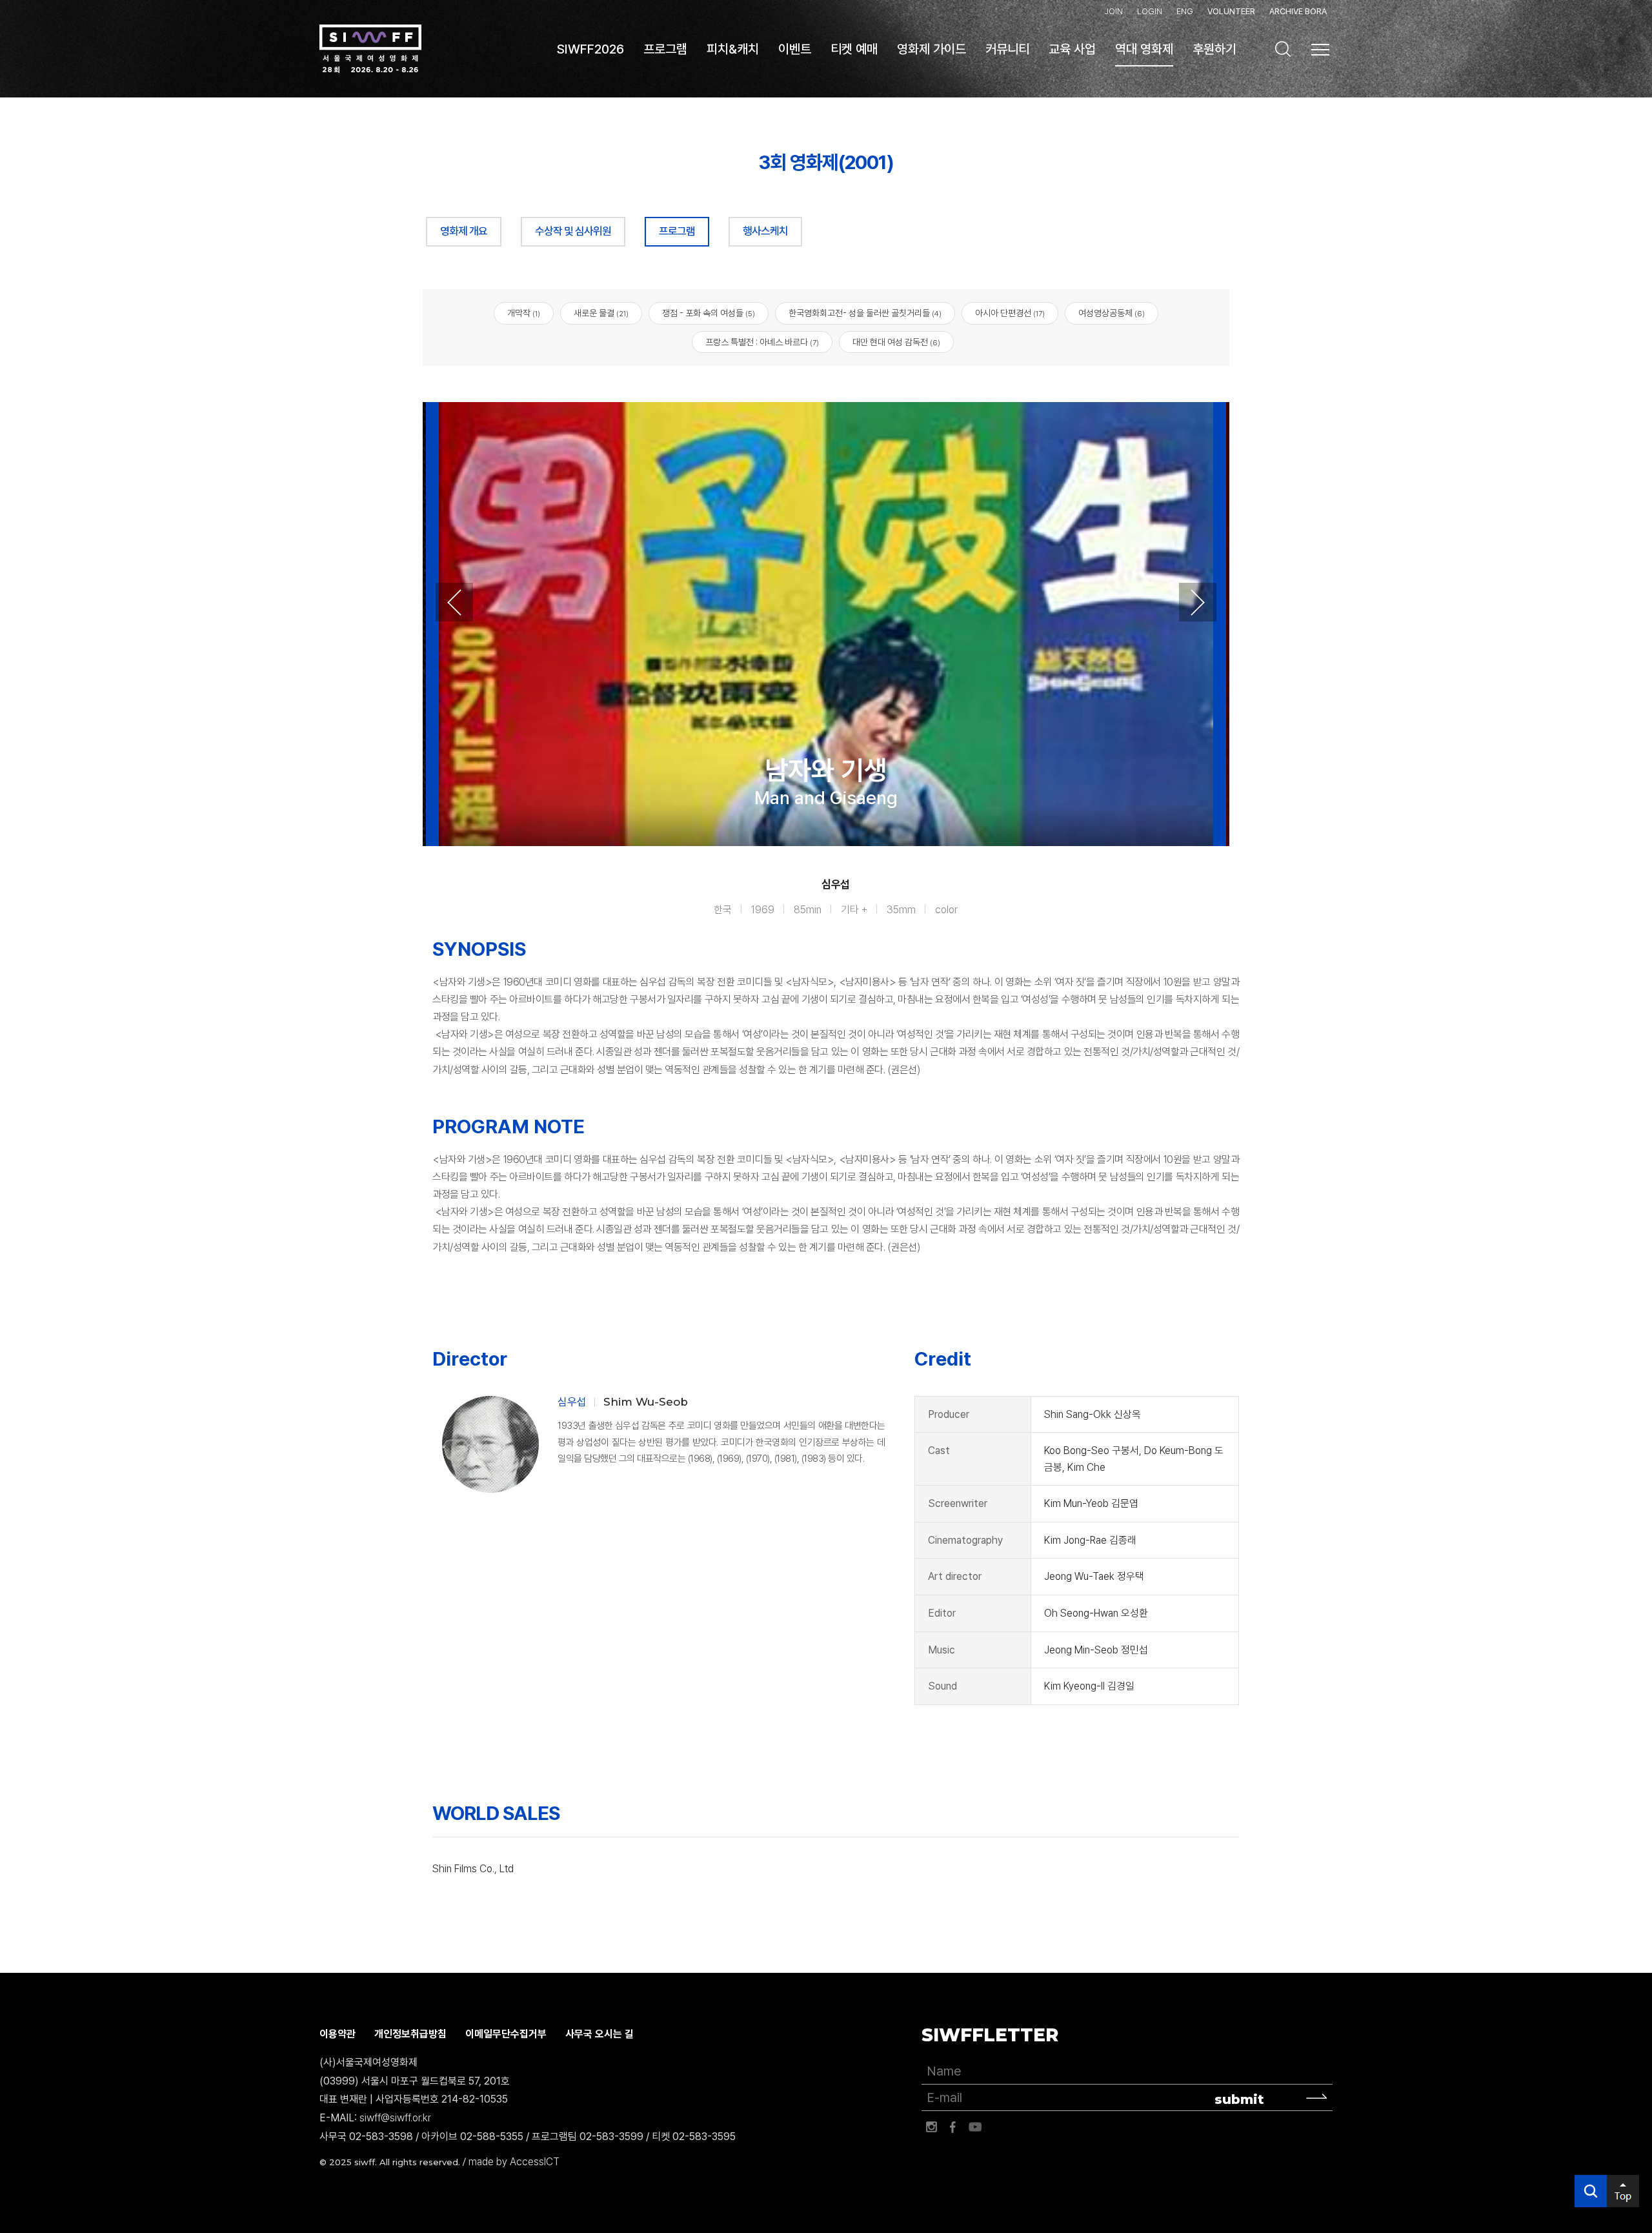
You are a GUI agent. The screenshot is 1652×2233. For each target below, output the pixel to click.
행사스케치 (765, 231)
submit (1239, 2099)
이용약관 (337, 2034)
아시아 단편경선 (1010, 313)
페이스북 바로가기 (953, 2127)
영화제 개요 (464, 231)
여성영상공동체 (1112, 313)
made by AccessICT (514, 2162)
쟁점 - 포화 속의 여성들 (709, 313)
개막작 (524, 313)
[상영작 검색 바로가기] (1283, 49)
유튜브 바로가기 (975, 2127)
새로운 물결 (601, 313)
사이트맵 (1320, 50)
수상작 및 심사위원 (573, 231)
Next (1198, 602)
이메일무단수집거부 (506, 2034)
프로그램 (677, 231)
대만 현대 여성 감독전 (896, 342)
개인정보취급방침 (410, 2034)
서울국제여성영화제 (370, 49)
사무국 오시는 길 (599, 2034)
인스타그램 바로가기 (931, 2127)
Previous (454, 602)
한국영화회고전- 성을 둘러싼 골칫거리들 (865, 313)
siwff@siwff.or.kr (395, 2118)
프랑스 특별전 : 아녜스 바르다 (762, 342)
